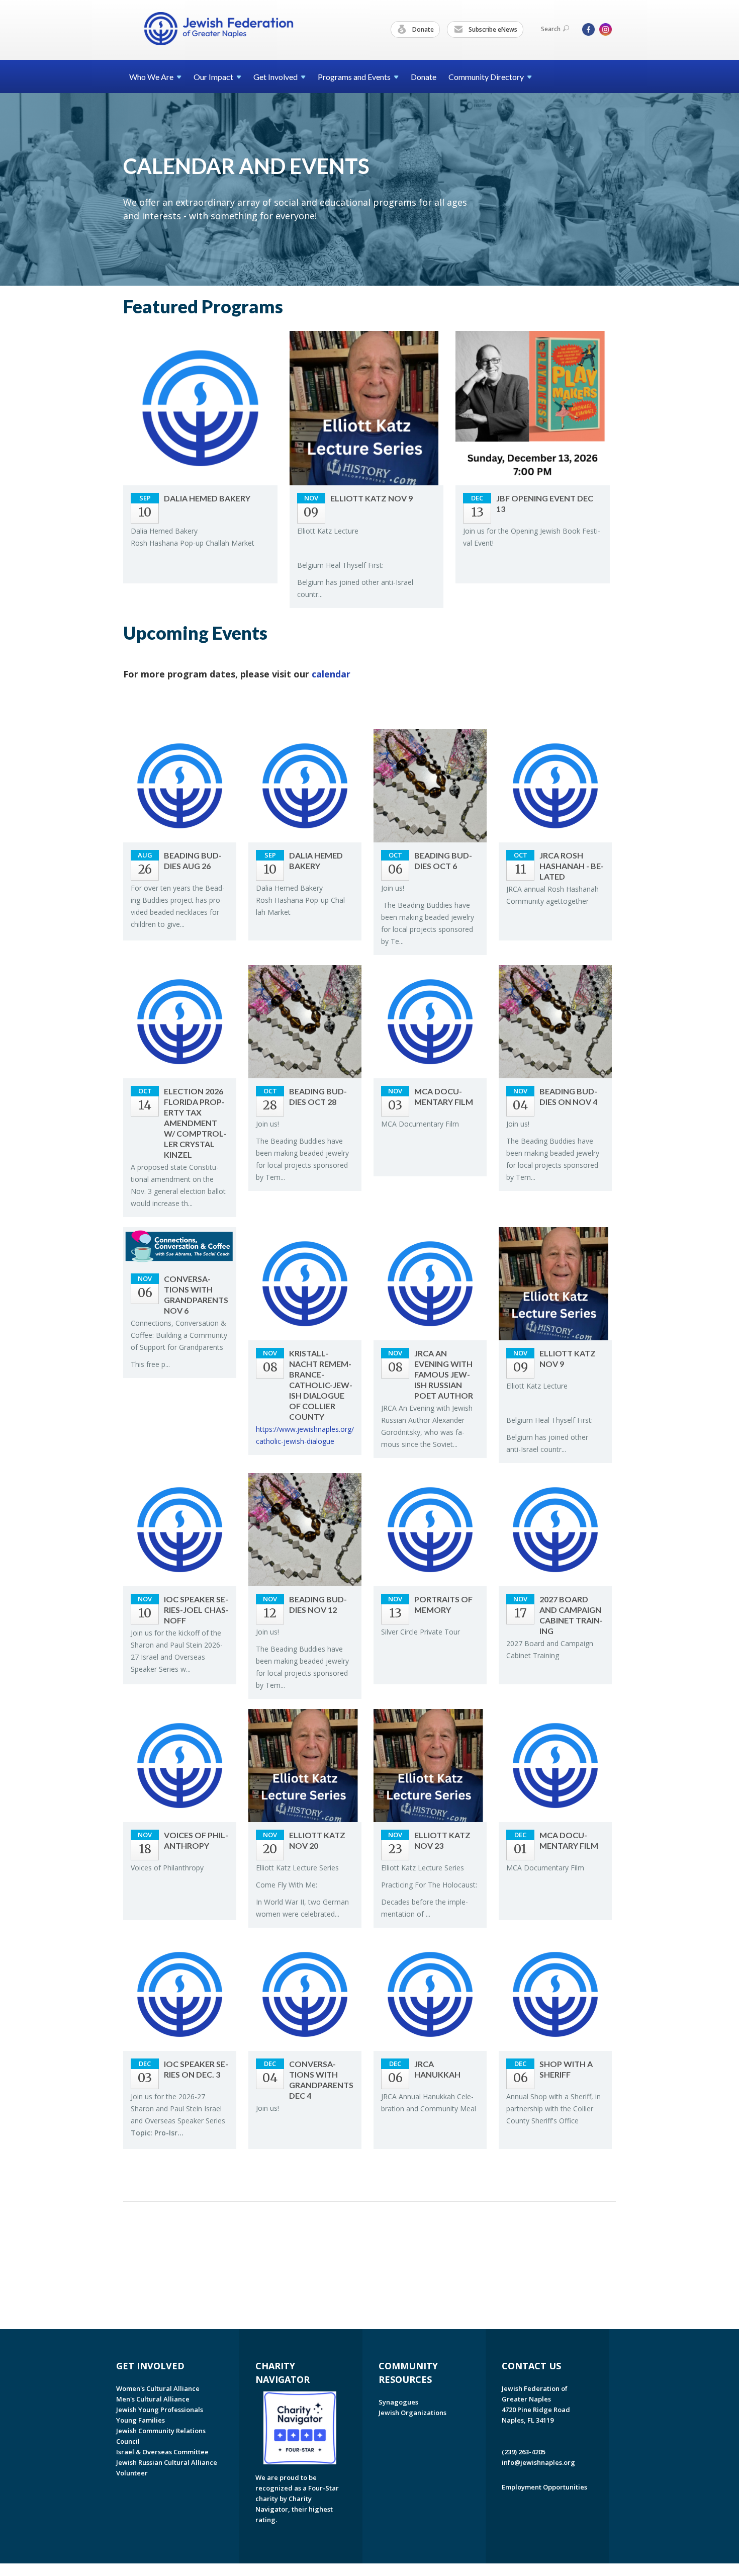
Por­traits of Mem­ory (443, 1604)
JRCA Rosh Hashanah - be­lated (572, 866)
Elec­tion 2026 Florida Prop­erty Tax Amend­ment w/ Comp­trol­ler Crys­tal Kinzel (195, 1123)
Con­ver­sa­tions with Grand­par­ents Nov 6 (196, 1295)
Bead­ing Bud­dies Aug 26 (193, 861)
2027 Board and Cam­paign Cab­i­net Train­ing (571, 1615)
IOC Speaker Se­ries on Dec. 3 (196, 2069)
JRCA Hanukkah (437, 2069)
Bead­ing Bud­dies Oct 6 (443, 861)
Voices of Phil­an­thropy (196, 1840)
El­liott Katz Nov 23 (442, 1840)
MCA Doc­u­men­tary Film (444, 1096)
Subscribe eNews (492, 29)
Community (486, 77)
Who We (151, 77)
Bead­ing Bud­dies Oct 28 (318, 1096)
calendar (331, 674)
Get (275, 77)
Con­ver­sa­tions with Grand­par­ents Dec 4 (321, 2080)
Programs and (354, 77)
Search (551, 29)
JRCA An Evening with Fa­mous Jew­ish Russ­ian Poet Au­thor (444, 1374)
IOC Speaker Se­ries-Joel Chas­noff (196, 1610)
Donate (422, 29)
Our (213, 77)
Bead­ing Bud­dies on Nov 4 (568, 1096)
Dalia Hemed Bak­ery (207, 498)
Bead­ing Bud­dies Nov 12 (318, 1604)
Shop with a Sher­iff (566, 2069)
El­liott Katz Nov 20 (317, 1840)
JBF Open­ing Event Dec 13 (545, 503)
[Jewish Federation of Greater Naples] (219, 29)
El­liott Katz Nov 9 (372, 498)
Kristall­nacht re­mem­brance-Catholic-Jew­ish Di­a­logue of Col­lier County (321, 1385)
